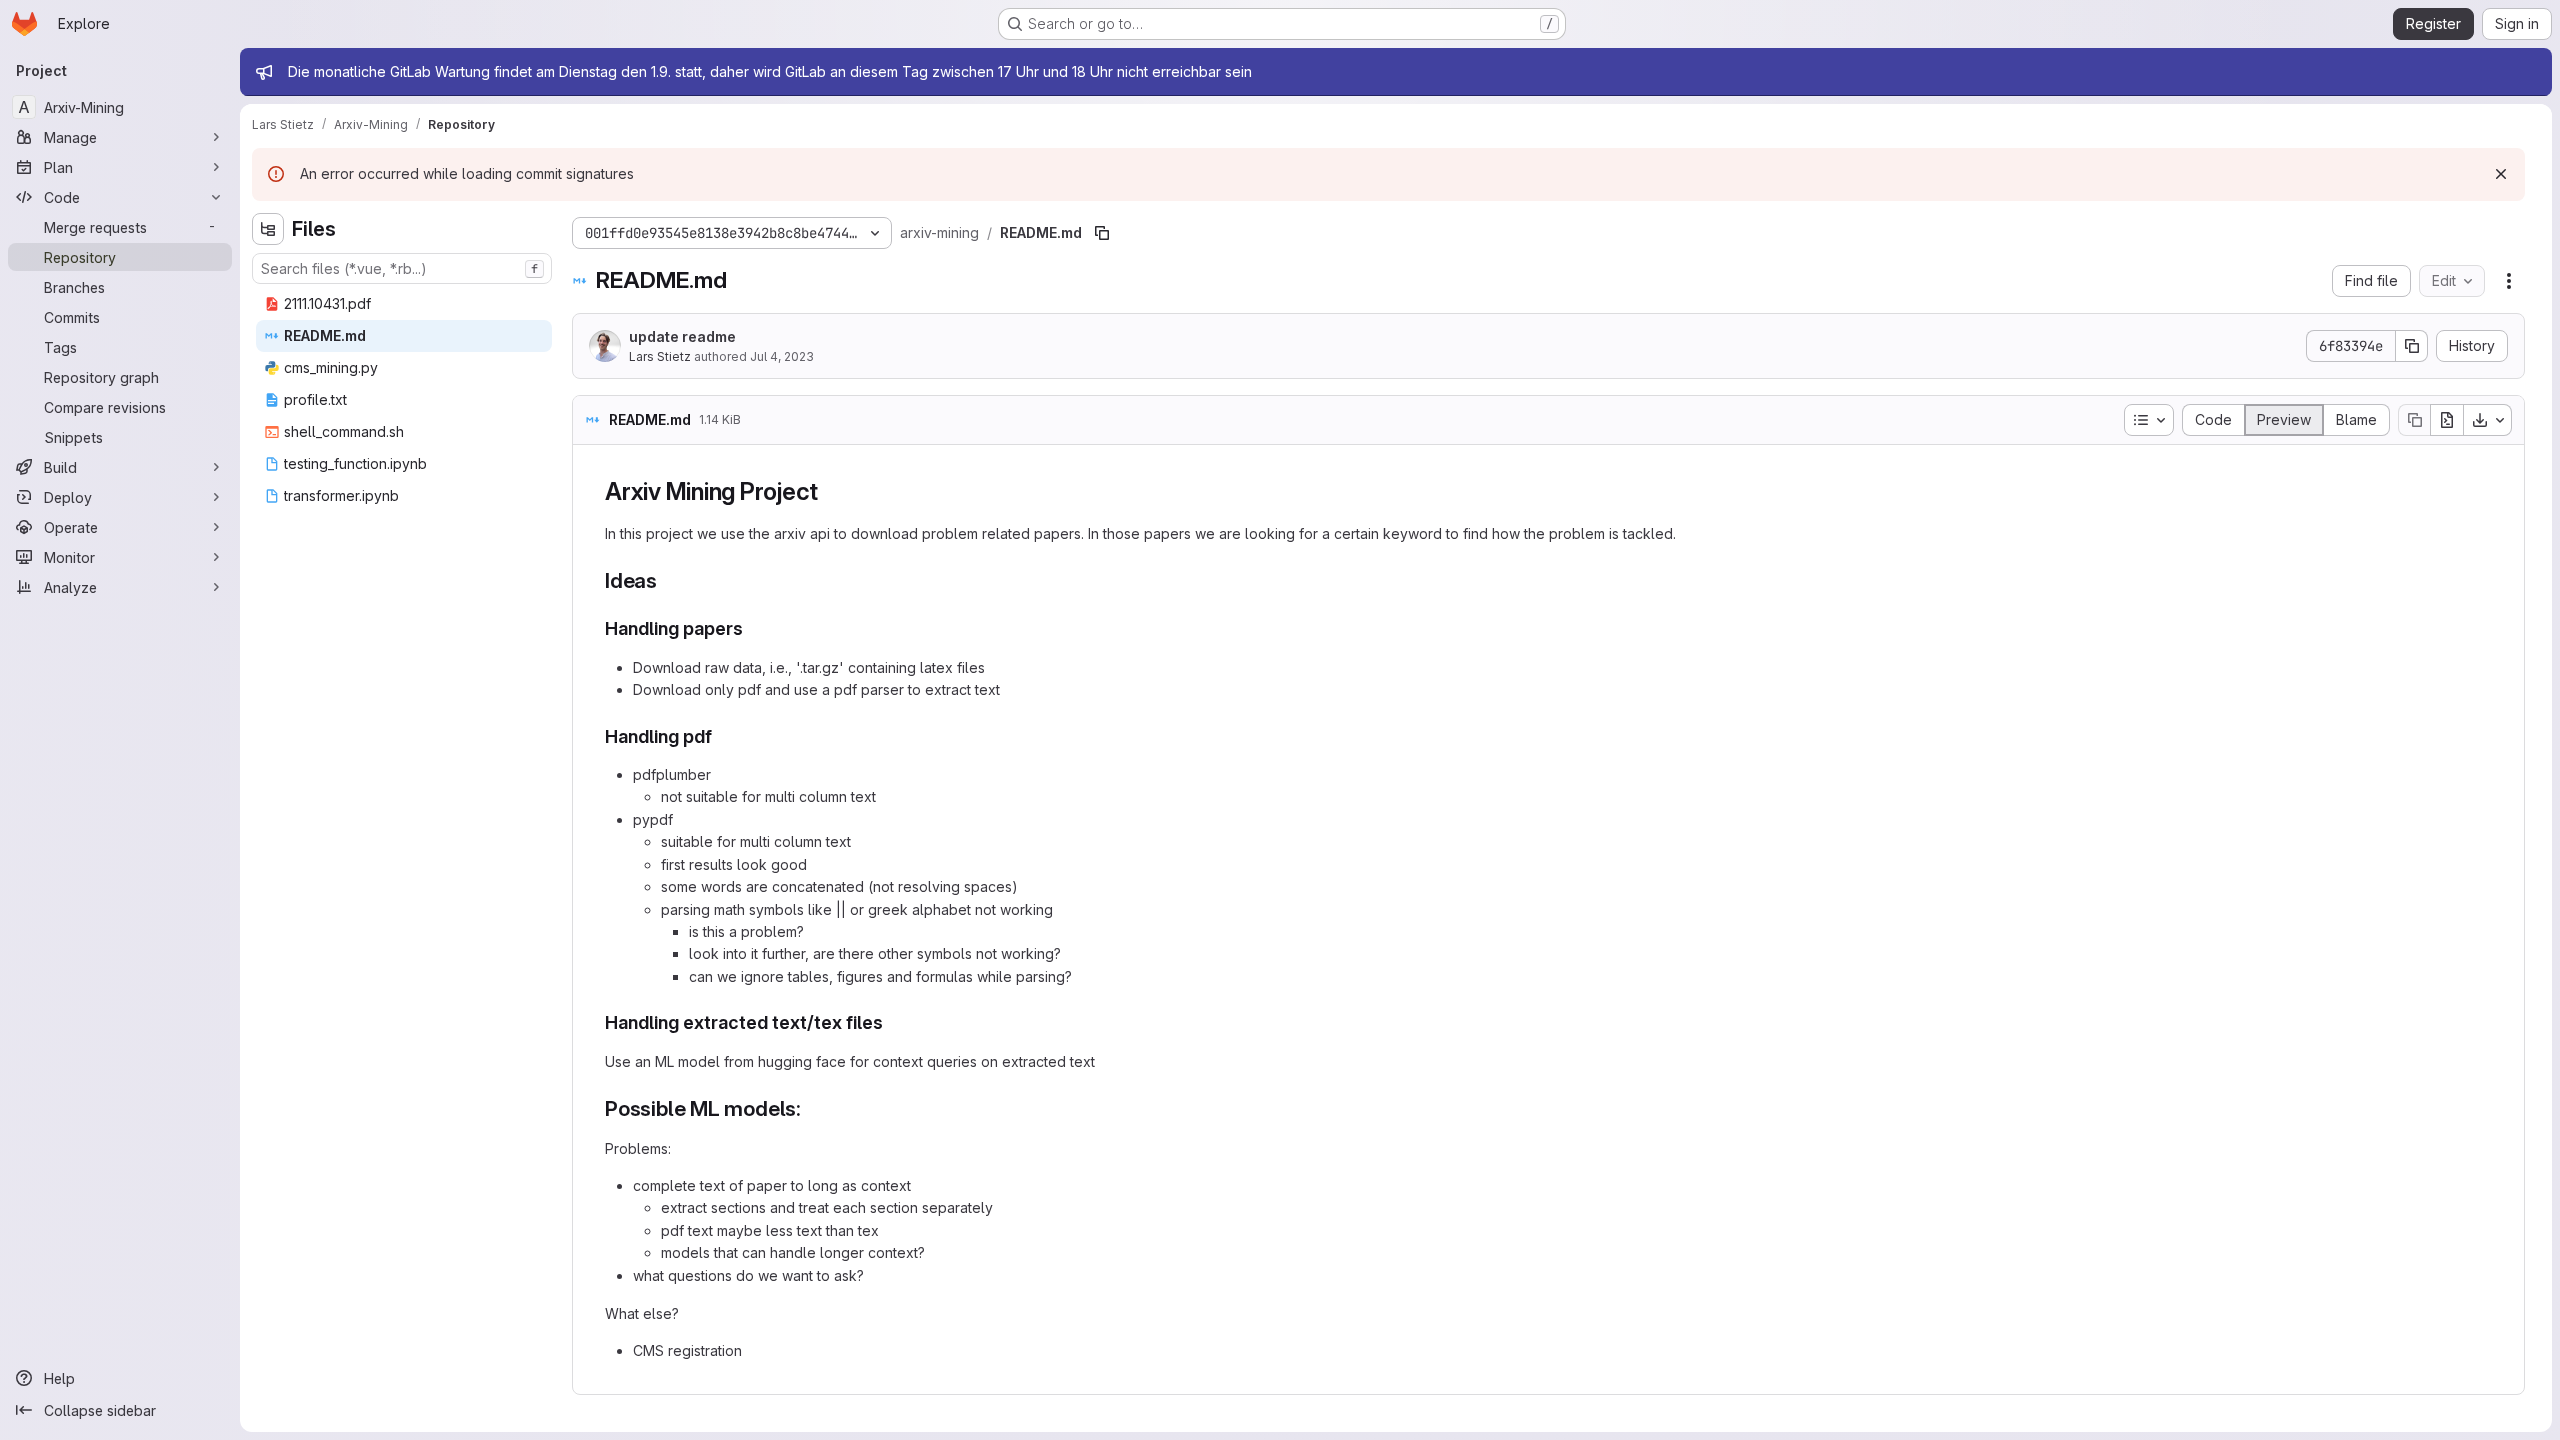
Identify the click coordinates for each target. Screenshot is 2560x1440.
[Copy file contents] (2414, 420)
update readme (682, 336)
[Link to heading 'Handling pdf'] (722, 736)
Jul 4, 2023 (782, 356)
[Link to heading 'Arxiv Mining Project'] (831, 491)
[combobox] (402, 268)
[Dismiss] (2501, 174)
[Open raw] (2447, 420)
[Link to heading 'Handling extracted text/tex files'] (893, 1022)
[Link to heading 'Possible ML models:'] (812, 1108)
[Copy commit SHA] (2412, 346)
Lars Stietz (660, 356)
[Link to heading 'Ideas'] (668, 580)
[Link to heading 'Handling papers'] (753, 628)
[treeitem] (404, 304)
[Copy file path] (1102, 233)
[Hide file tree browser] (268, 229)
